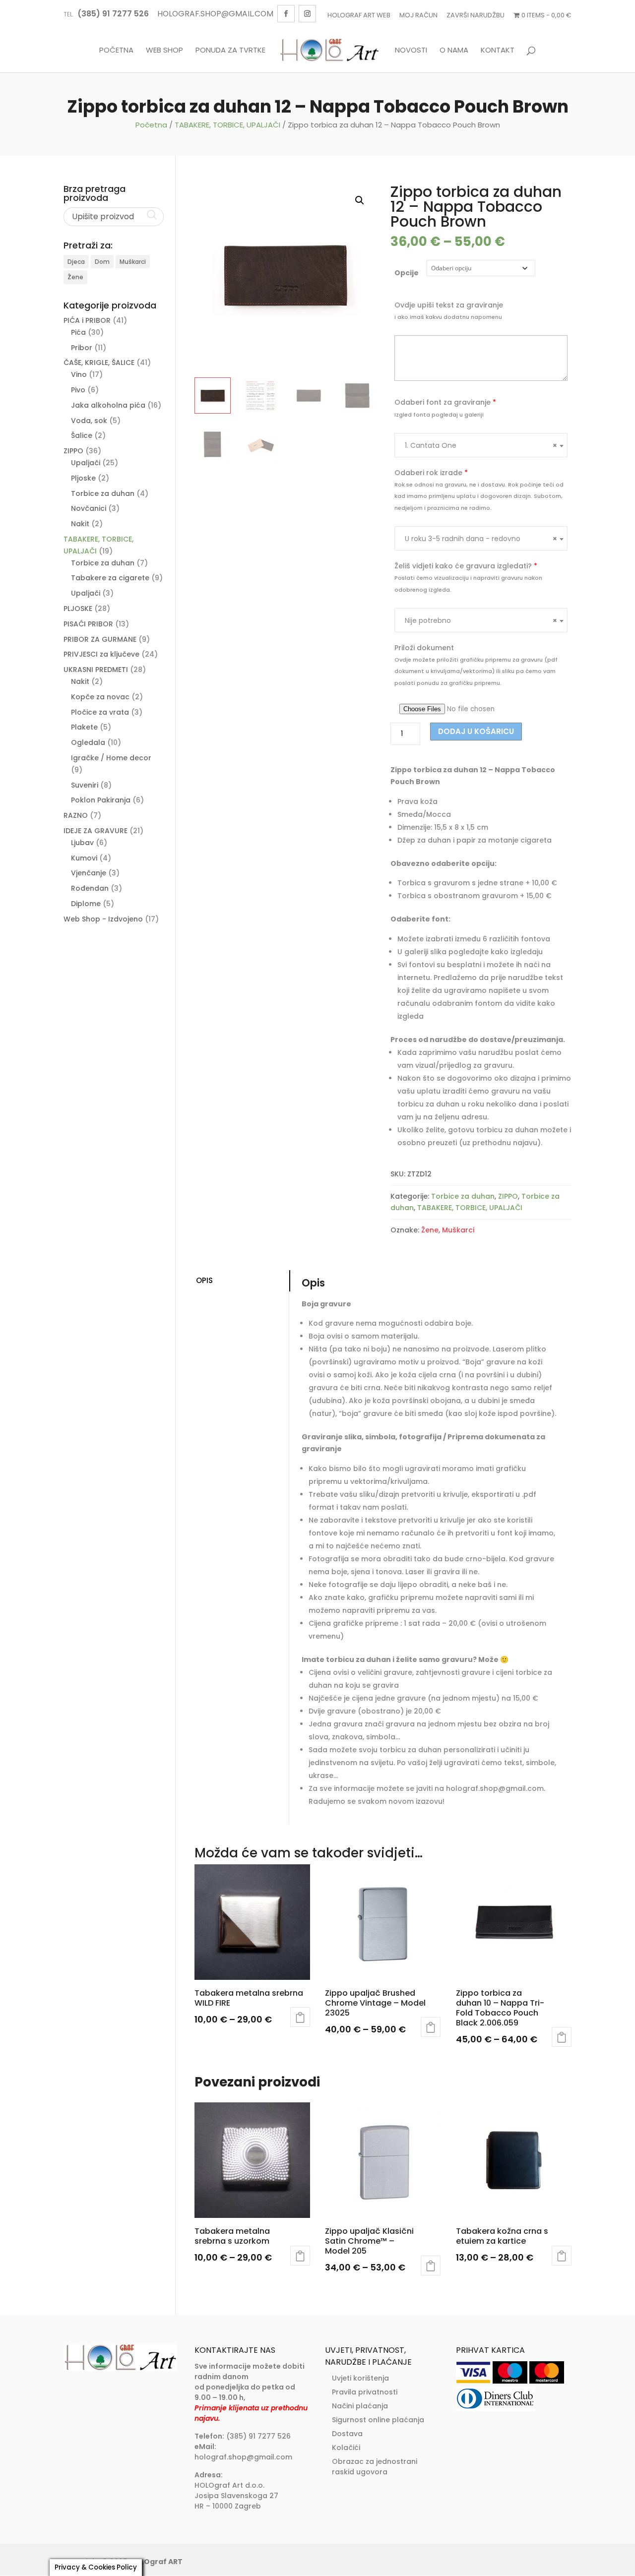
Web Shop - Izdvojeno (103, 919)
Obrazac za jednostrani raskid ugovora (375, 2467)
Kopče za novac (100, 697)
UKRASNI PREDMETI (96, 670)
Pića (78, 332)
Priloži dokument (424, 648)
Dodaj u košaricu (476, 731)
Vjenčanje (89, 873)
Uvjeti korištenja (360, 2378)
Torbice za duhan (463, 1196)
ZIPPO (508, 1196)
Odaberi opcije (300, 2017)
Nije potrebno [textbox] (481, 620)
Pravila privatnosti (365, 2392)
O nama (454, 51)
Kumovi (84, 858)
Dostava (347, 2434)
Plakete (84, 727)
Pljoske (83, 478)
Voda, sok (89, 421)
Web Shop (164, 51)
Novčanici (89, 508)
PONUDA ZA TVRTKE (230, 51)
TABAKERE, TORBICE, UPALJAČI (227, 125)
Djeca (76, 262)
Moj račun (418, 15)
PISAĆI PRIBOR (88, 624)
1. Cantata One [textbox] (481, 445)
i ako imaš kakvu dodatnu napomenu (448, 317)
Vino (79, 374)
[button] (360, 200)
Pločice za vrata (100, 712)
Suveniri (85, 785)
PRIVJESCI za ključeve (101, 654)
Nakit (80, 524)
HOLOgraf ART (156, 2562)
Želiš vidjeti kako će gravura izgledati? (466, 566)
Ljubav (82, 843)
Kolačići (346, 2448)
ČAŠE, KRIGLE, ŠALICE (99, 363)
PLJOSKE (78, 609)
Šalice (82, 435)
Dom (102, 262)
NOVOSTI (411, 51)
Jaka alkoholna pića (108, 405)
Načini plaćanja (360, 2406)
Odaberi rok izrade (431, 473)
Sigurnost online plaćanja (378, 2420)
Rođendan (90, 888)
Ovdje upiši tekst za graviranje (449, 305)
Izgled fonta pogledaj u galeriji (439, 415)
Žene (430, 1230)
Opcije (407, 273)
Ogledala (88, 742)
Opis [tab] (204, 1280)
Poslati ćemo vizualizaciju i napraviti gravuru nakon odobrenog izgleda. (468, 584)
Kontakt (498, 51)
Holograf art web (359, 15)
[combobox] (481, 445)
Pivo (78, 390)
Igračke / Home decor (111, 758)
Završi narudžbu (476, 15)
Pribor (82, 348)
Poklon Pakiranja (101, 800)
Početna (116, 51)
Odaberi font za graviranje (445, 402)
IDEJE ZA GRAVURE (95, 831)
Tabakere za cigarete (110, 578)
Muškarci (458, 1230)
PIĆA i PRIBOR (87, 320)
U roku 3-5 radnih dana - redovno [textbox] (481, 539)
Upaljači (86, 463)
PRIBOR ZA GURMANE (100, 639)
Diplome (86, 904)
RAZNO (76, 815)
